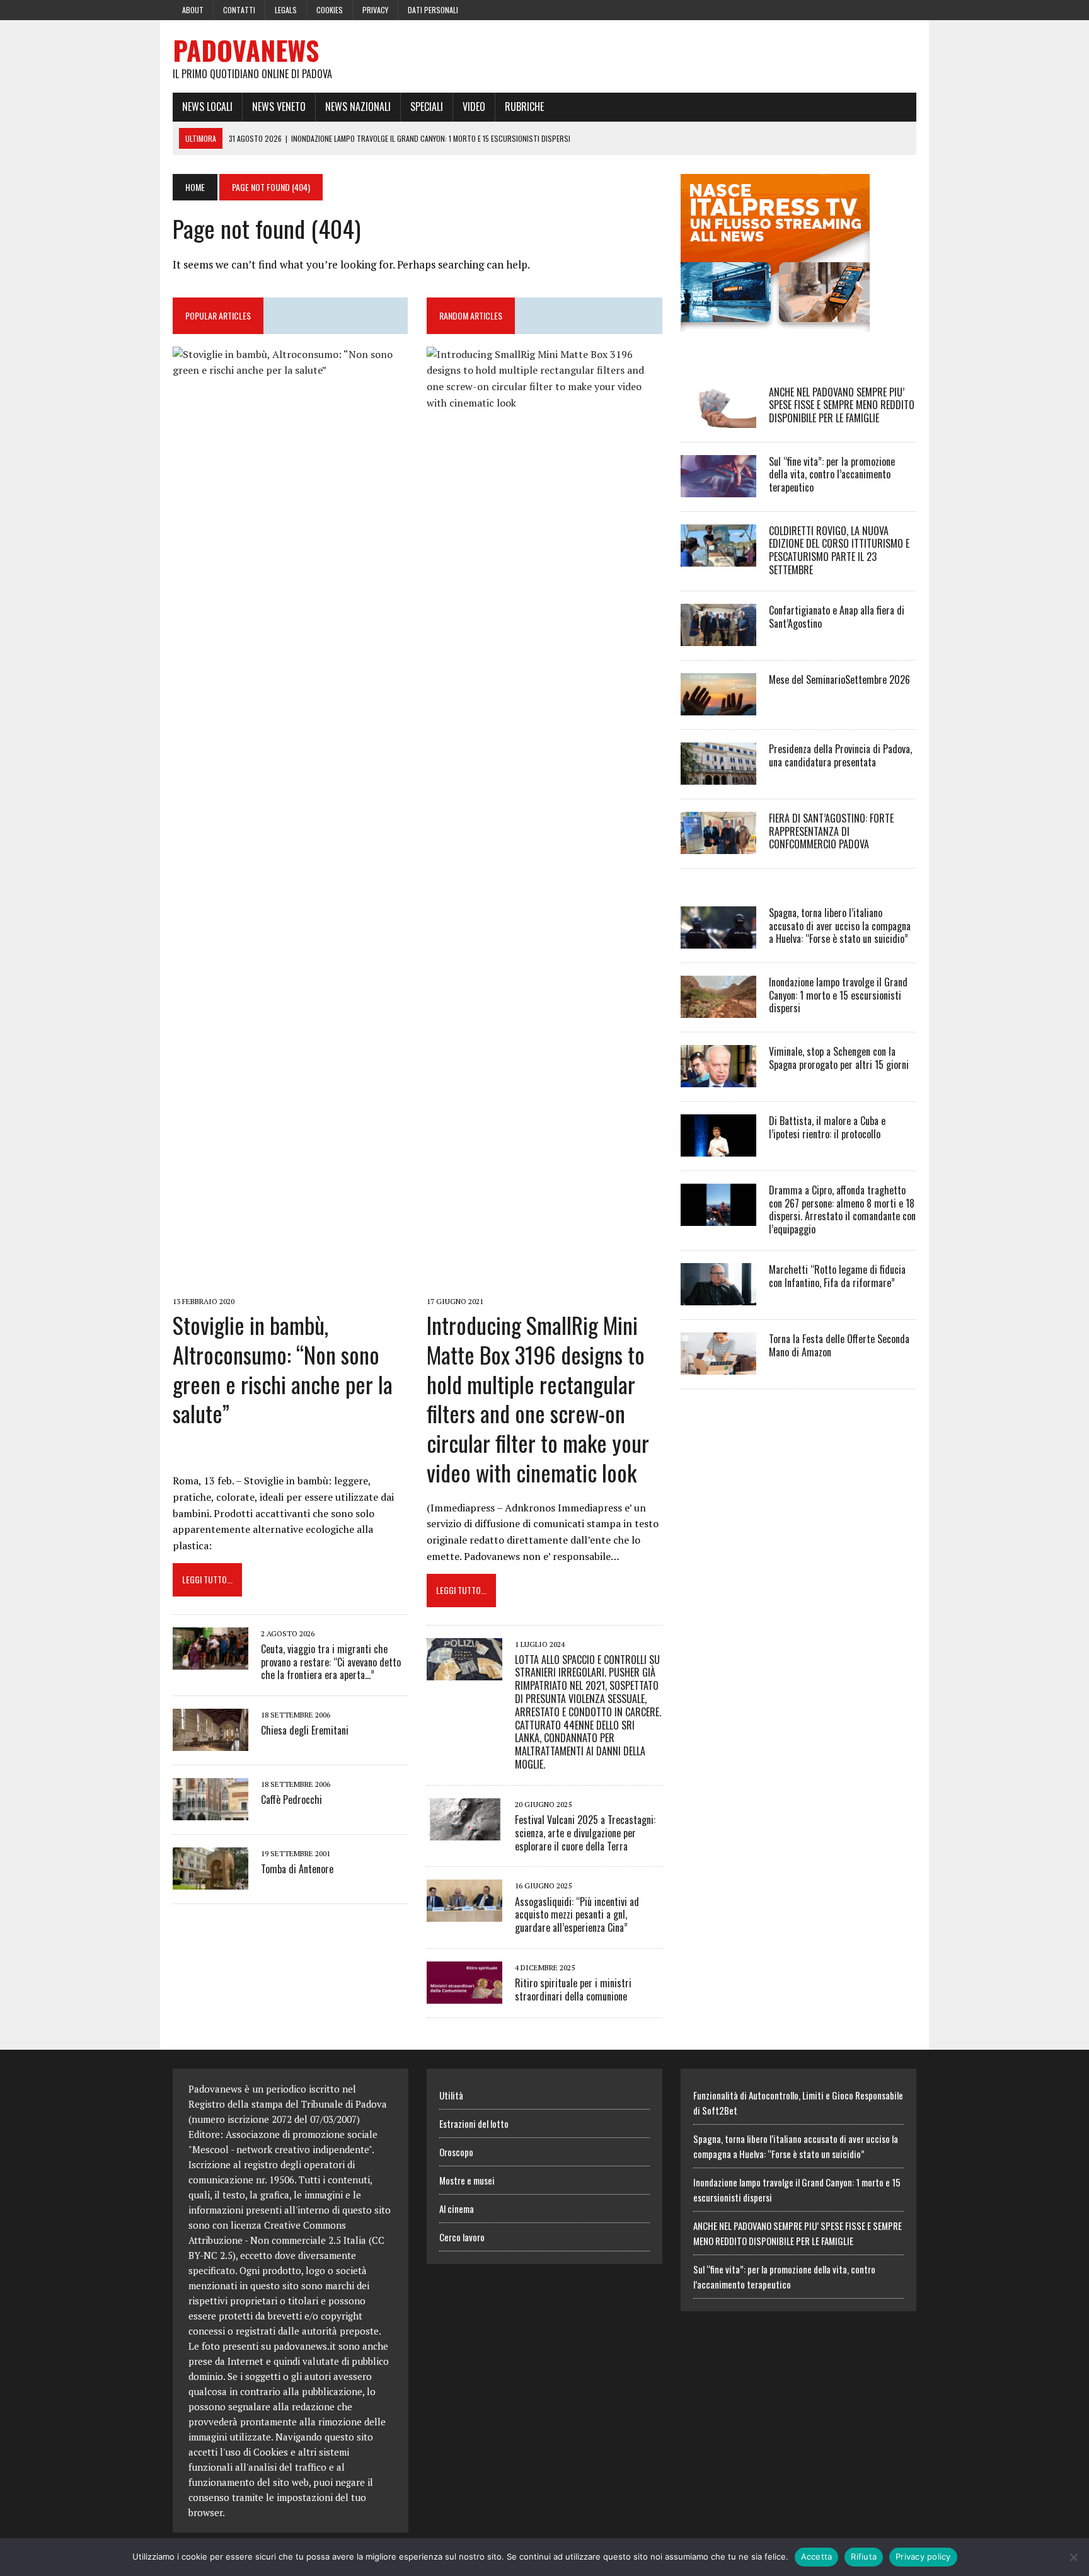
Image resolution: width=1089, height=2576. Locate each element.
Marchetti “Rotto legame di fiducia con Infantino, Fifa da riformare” (837, 1276)
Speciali (427, 107)
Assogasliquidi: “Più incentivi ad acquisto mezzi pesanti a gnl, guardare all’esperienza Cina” (577, 1915)
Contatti (239, 10)
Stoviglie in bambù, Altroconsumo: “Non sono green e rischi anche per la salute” (283, 1369)
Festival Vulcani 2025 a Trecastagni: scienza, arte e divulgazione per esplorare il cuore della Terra (585, 1833)
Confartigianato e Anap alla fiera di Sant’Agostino (837, 617)
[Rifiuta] (1073, 2557)
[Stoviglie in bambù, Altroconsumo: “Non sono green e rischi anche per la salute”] (290, 1283)
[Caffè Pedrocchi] (210, 1812)
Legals (286, 10)
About (193, 10)
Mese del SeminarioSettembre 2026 (839, 679)
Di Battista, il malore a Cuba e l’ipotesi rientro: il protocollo (827, 1127)
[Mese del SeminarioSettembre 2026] (718, 707)
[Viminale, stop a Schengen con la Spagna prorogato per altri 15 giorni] (718, 1078)
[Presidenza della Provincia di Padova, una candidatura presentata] (718, 776)
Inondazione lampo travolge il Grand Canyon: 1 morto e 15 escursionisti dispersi (838, 995)
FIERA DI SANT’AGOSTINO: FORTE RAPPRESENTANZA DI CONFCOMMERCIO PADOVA (831, 831)
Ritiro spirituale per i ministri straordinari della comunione (573, 1990)
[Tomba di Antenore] (210, 1881)
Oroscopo (456, 2152)
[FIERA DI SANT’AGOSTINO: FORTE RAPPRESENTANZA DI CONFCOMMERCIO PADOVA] (718, 845)
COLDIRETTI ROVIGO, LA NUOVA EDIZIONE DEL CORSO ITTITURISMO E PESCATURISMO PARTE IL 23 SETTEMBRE (839, 550)
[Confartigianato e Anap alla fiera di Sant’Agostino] (718, 637)
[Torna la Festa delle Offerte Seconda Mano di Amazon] (718, 1366)
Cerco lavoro (462, 2237)
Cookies (330, 10)
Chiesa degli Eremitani (305, 1730)
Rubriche (524, 107)
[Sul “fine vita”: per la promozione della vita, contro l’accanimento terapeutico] (718, 488)
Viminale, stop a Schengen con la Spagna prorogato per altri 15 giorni (839, 1058)
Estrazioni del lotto (474, 2123)
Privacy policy (923, 2556)
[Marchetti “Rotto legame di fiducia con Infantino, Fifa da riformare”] (718, 1297)
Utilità (451, 2095)
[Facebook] (861, 9)
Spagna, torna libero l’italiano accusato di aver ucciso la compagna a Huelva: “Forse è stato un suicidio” (840, 926)
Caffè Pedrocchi (291, 1799)
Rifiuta (864, 2556)
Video (474, 107)
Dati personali (433, 10)
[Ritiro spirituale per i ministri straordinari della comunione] (464, 1995)
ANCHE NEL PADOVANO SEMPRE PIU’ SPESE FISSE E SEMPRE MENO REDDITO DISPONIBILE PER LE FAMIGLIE (842, 405)
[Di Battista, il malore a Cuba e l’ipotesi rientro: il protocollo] (718, 1148)
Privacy (375, 10)
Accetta (817, 2556)
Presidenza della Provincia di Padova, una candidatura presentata (840, 755)
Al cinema (457, 2209)
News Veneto (279, 107)
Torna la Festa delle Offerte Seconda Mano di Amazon (839, 1345)
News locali (207, 107)
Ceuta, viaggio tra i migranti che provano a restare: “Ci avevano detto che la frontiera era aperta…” (331, 1662)
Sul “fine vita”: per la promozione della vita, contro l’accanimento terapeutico (832, 475)
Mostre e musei (467, 2180)
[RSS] (906, 9)
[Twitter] (884, 9)
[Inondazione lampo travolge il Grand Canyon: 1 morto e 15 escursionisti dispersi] (718, 1009)
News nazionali (358, 107)
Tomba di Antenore (297, 1869)
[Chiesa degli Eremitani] (210, 1743)
